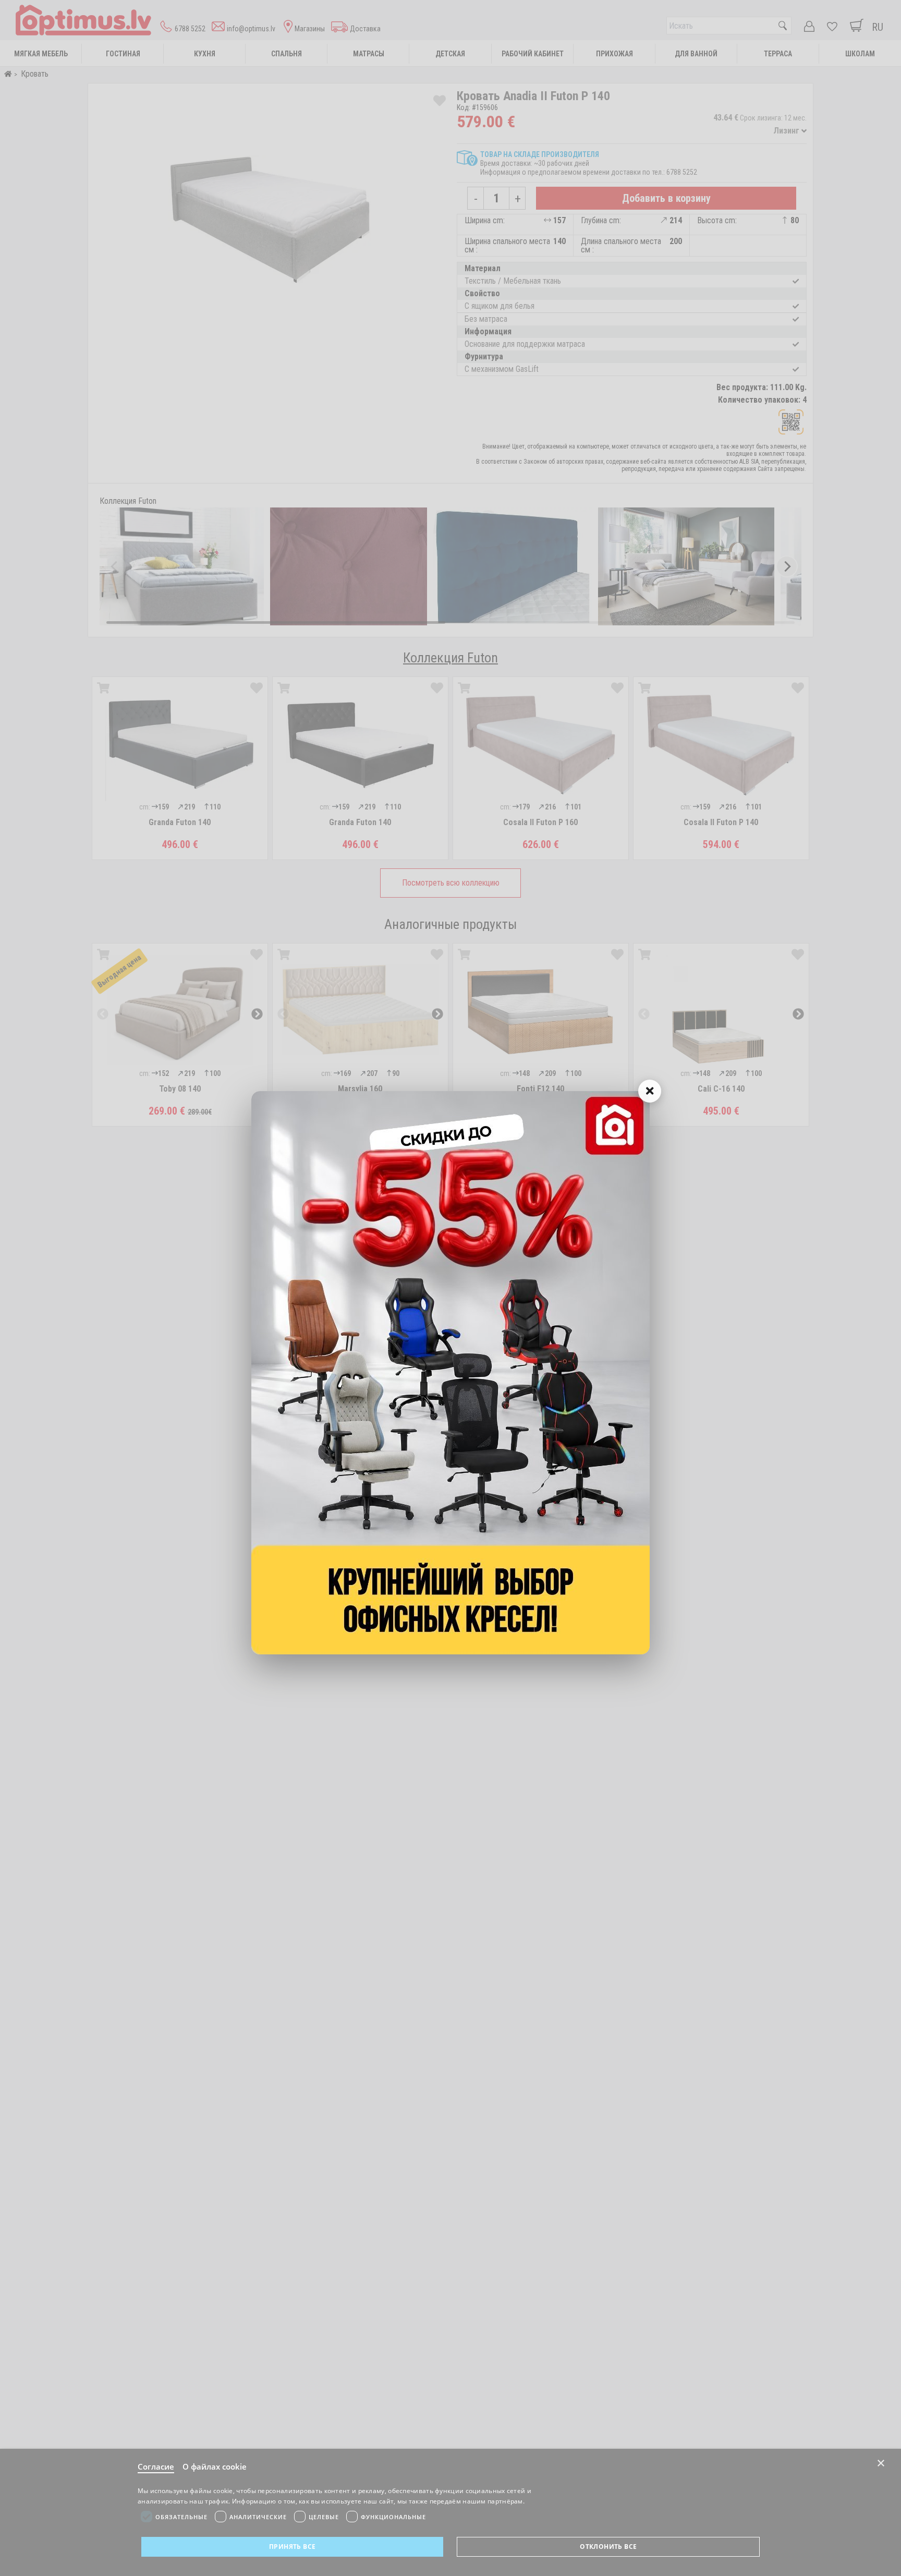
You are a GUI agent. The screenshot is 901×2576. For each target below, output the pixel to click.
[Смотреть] (451, 1373)
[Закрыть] (650, 1091)
